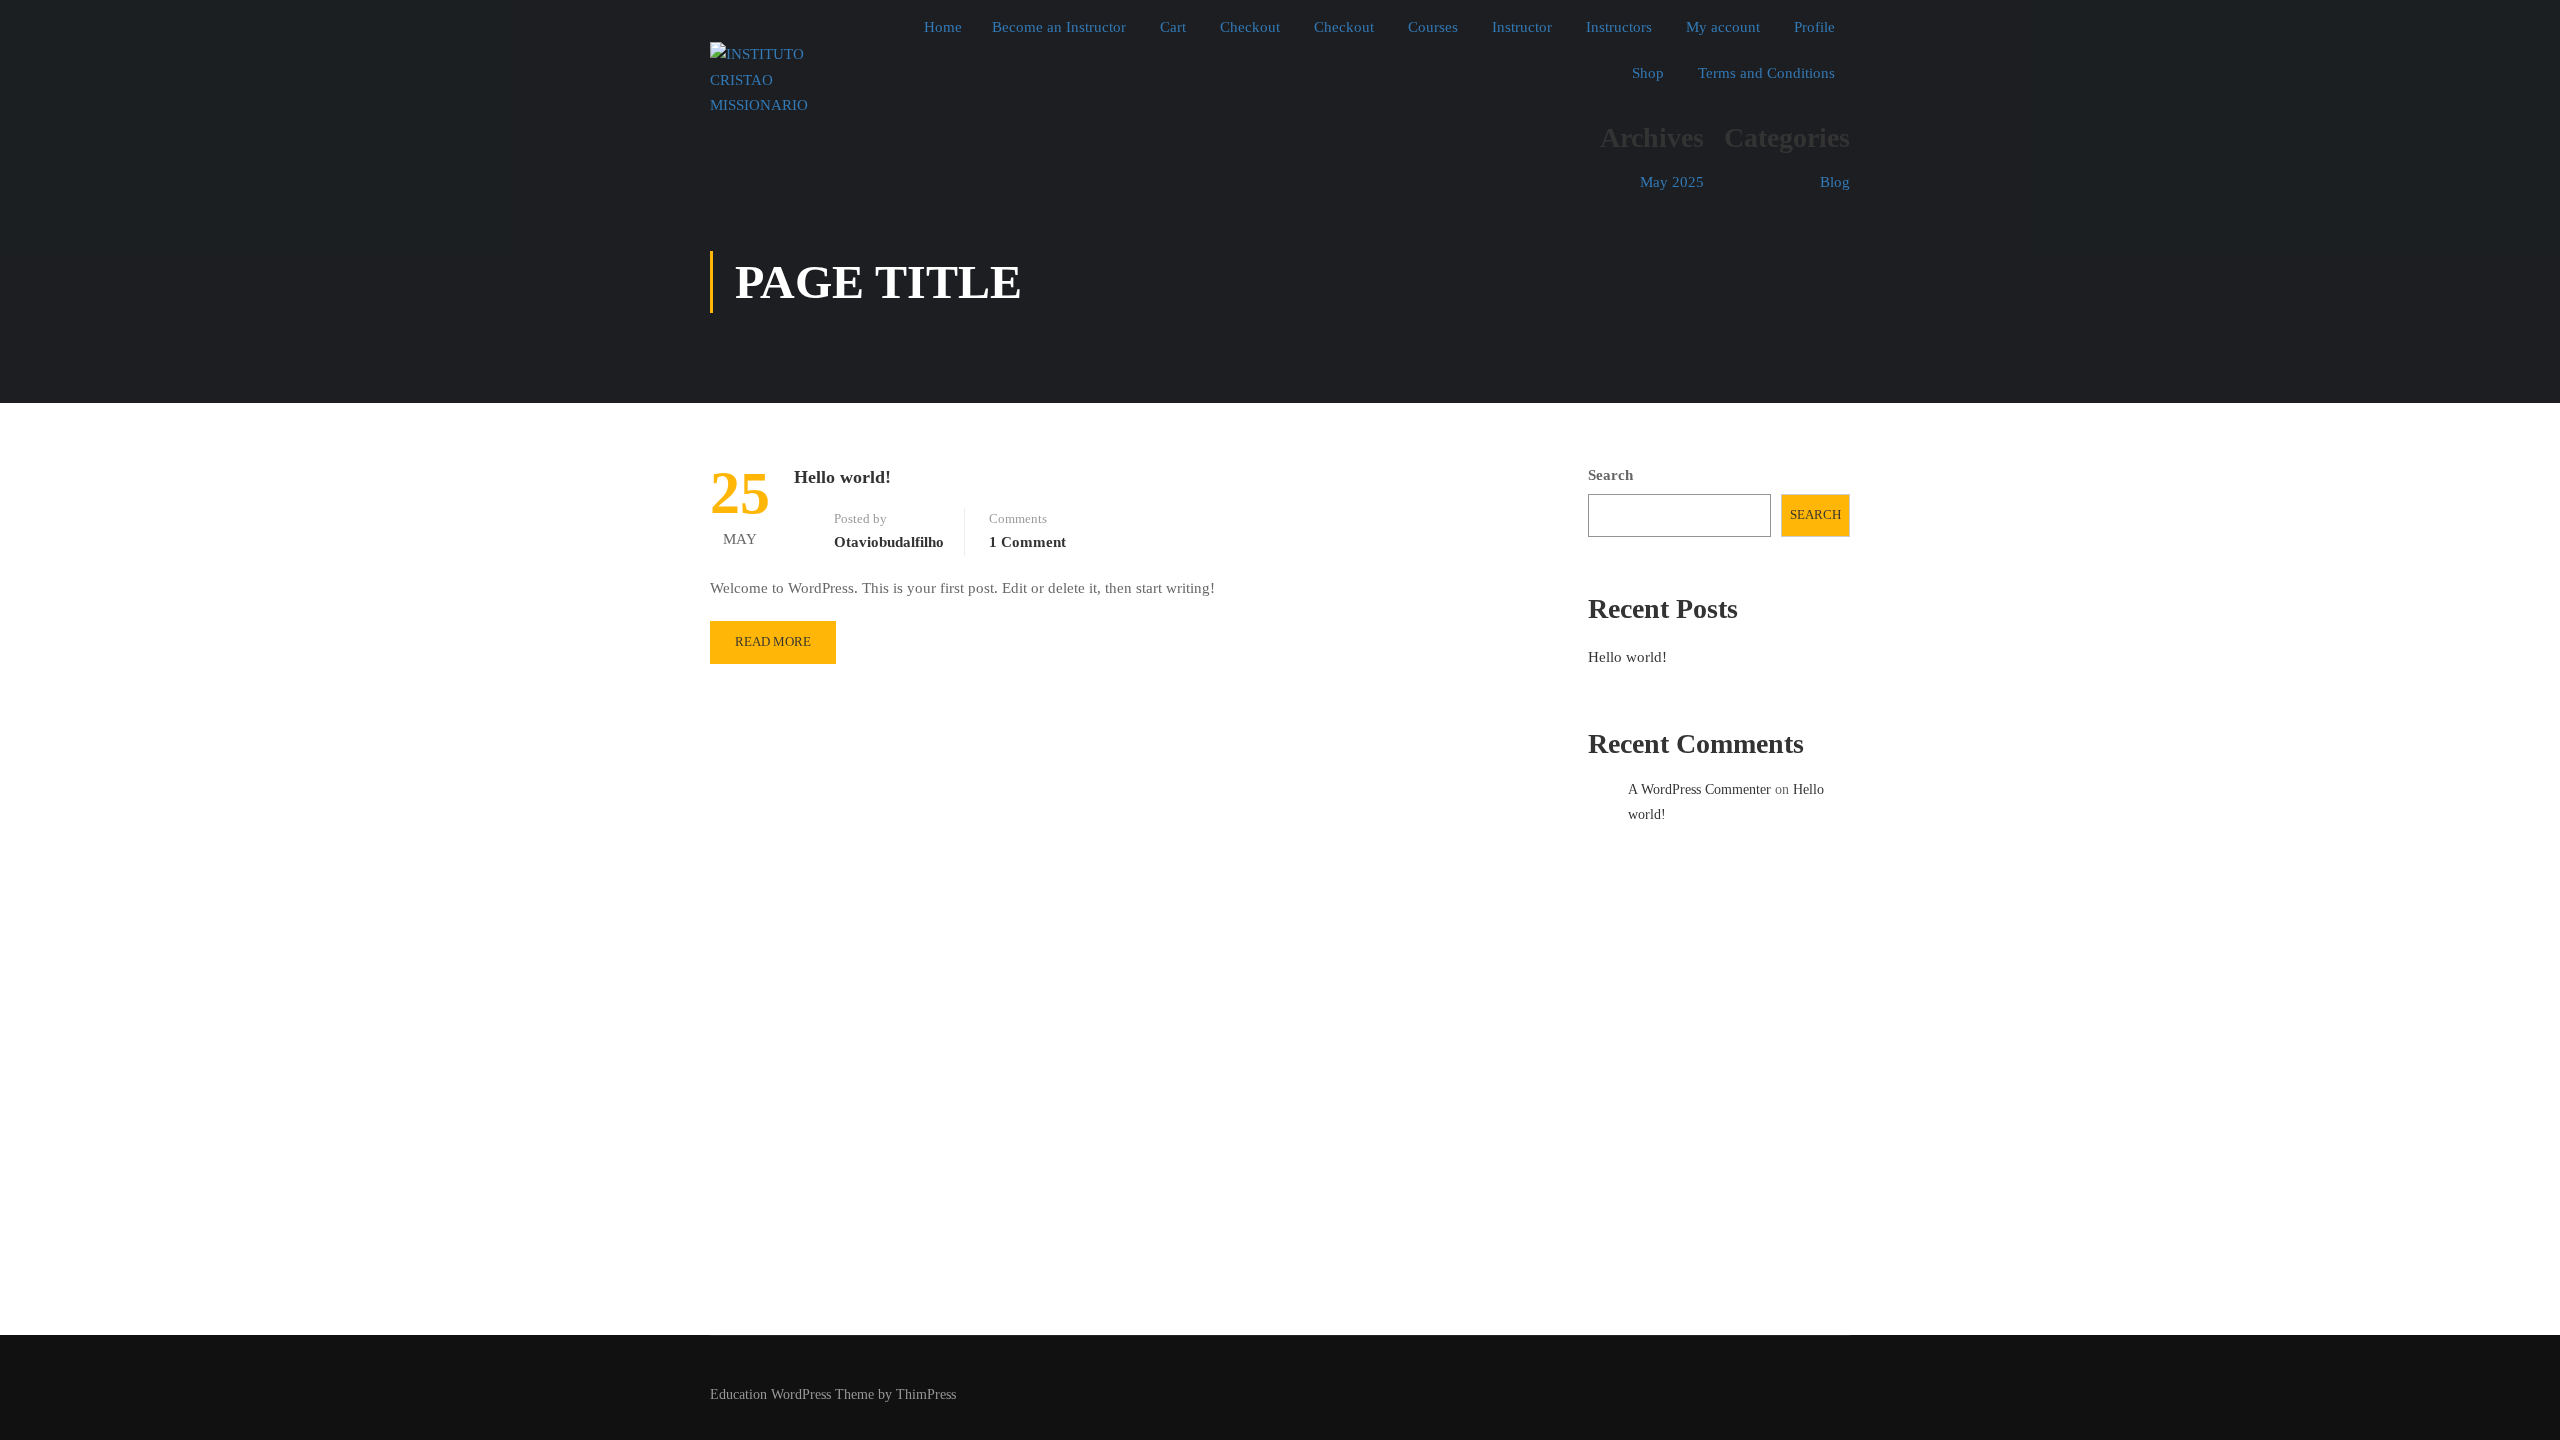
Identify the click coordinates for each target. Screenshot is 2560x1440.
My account (1723, 27)
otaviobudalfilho (889, 542)
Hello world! (842, 477)
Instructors (1619, 27)
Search (1610, 475)
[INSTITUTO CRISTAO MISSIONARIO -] (787, 80)
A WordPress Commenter (1699, 789)
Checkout (1250, 27)
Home (943, 27)
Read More (773, 641)
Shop (1648, 73)
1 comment (1027, 542)
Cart (1173, 27)
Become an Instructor (1059, 27)
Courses (1433, 27)
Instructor (1522, 27)
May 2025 (1672, 182)
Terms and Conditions (1766, 73)
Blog (1835, 182)
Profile (1814, 27)
